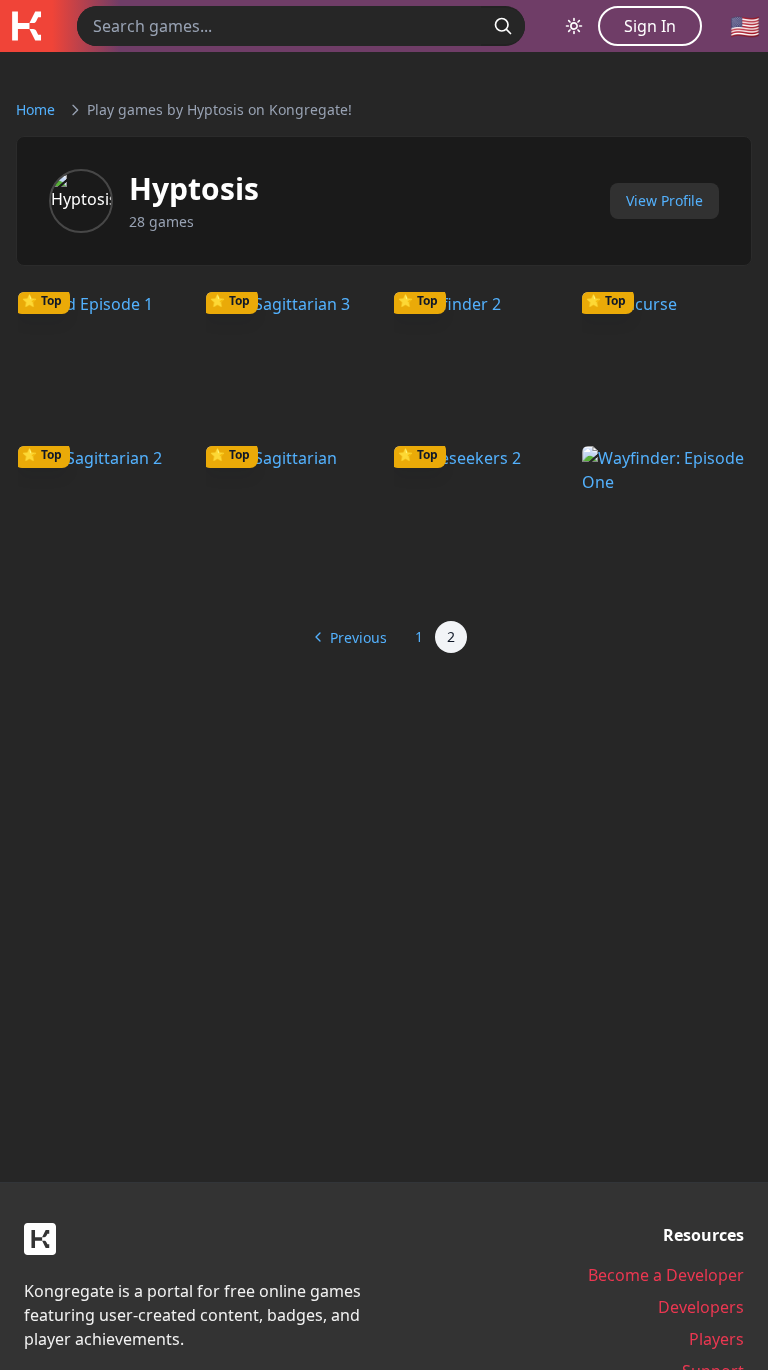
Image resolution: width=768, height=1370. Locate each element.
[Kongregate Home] (26, 26)
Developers (701, 1307)
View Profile (664, 200)
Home (35, 109)
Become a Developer (666, 1275)
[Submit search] (503, 26)
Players (716, 1339)
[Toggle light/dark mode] (574, 26)
